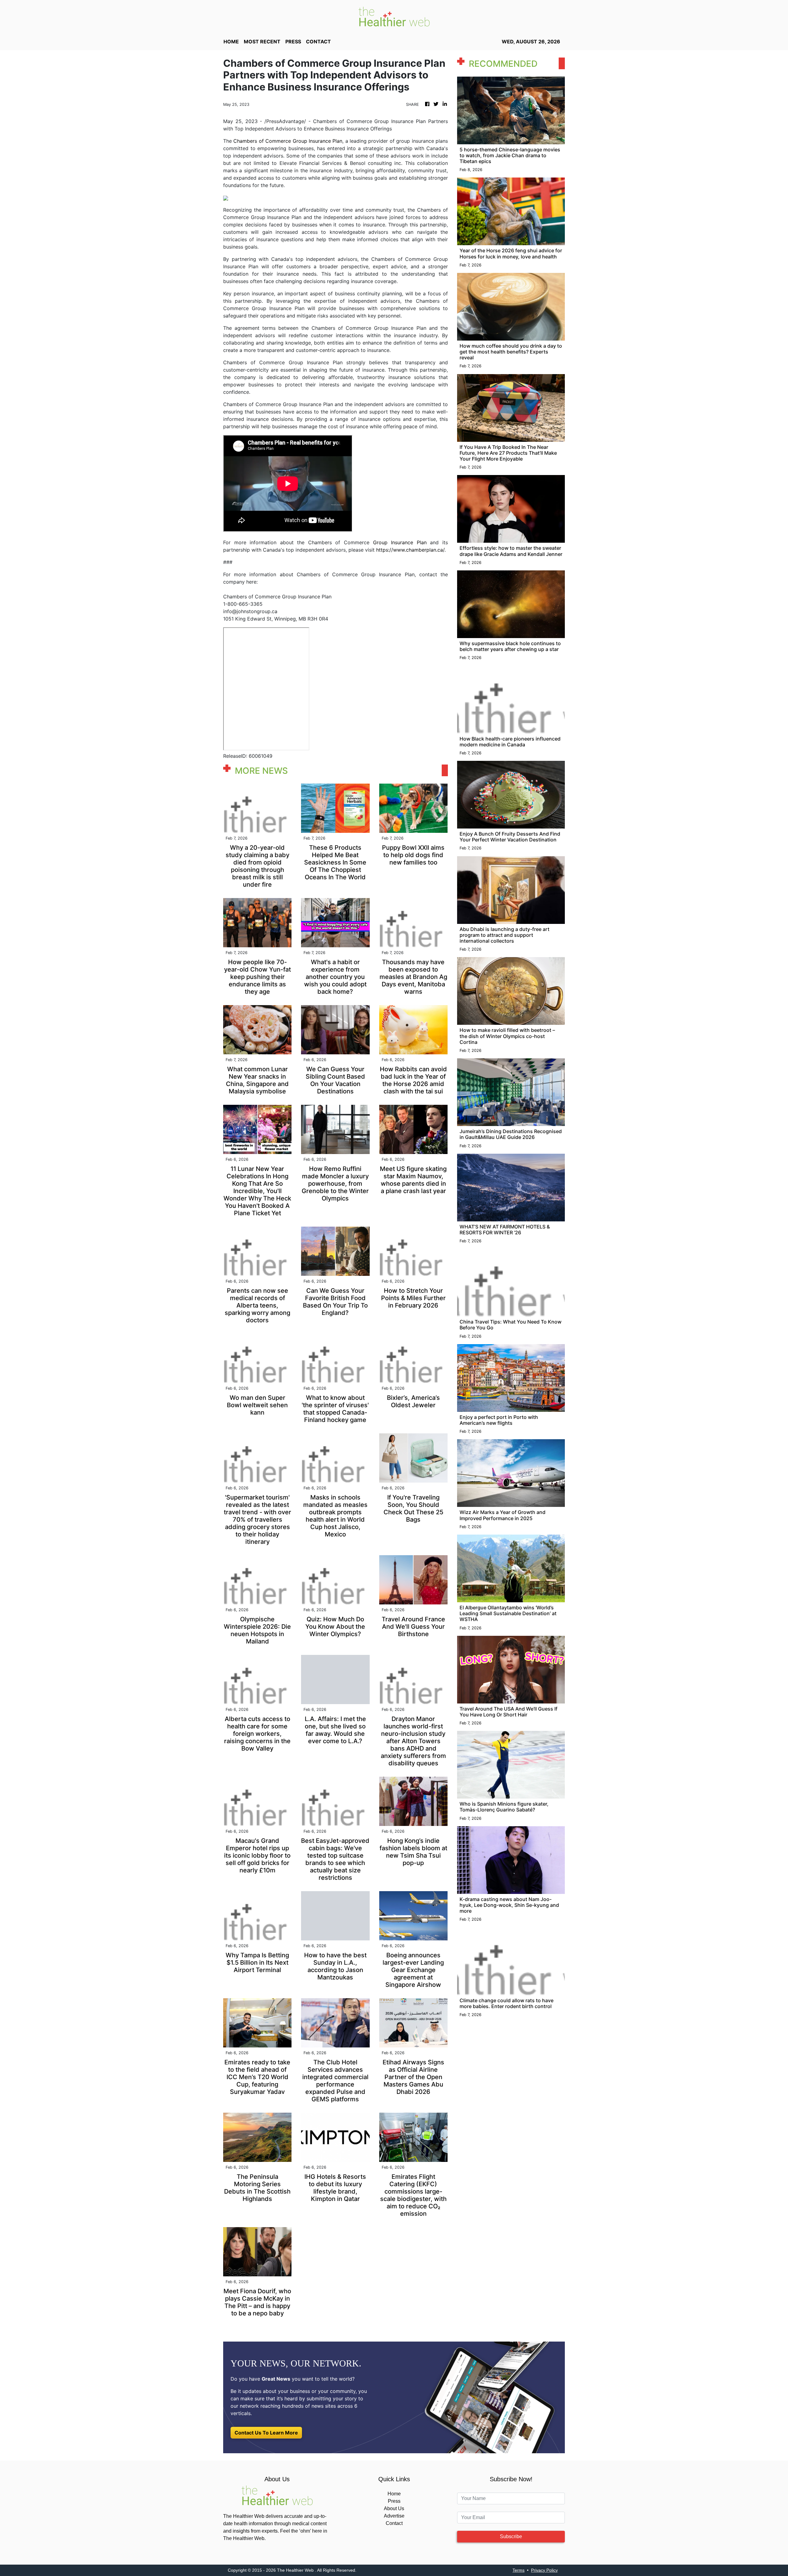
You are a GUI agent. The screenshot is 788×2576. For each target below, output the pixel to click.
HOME (231, 42)
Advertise (394, 2516)
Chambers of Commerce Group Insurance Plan (288, 141)
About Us (394, 2508)
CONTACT (318, 42)
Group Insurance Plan (400, 542)
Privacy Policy (544, 2570)
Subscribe (511, 2536)
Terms (519, 2570)
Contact (394, 2523)
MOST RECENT (262, 42)
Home (394, 2494)
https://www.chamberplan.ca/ (410, 550)
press (293, 42)
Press (394, 2501)
